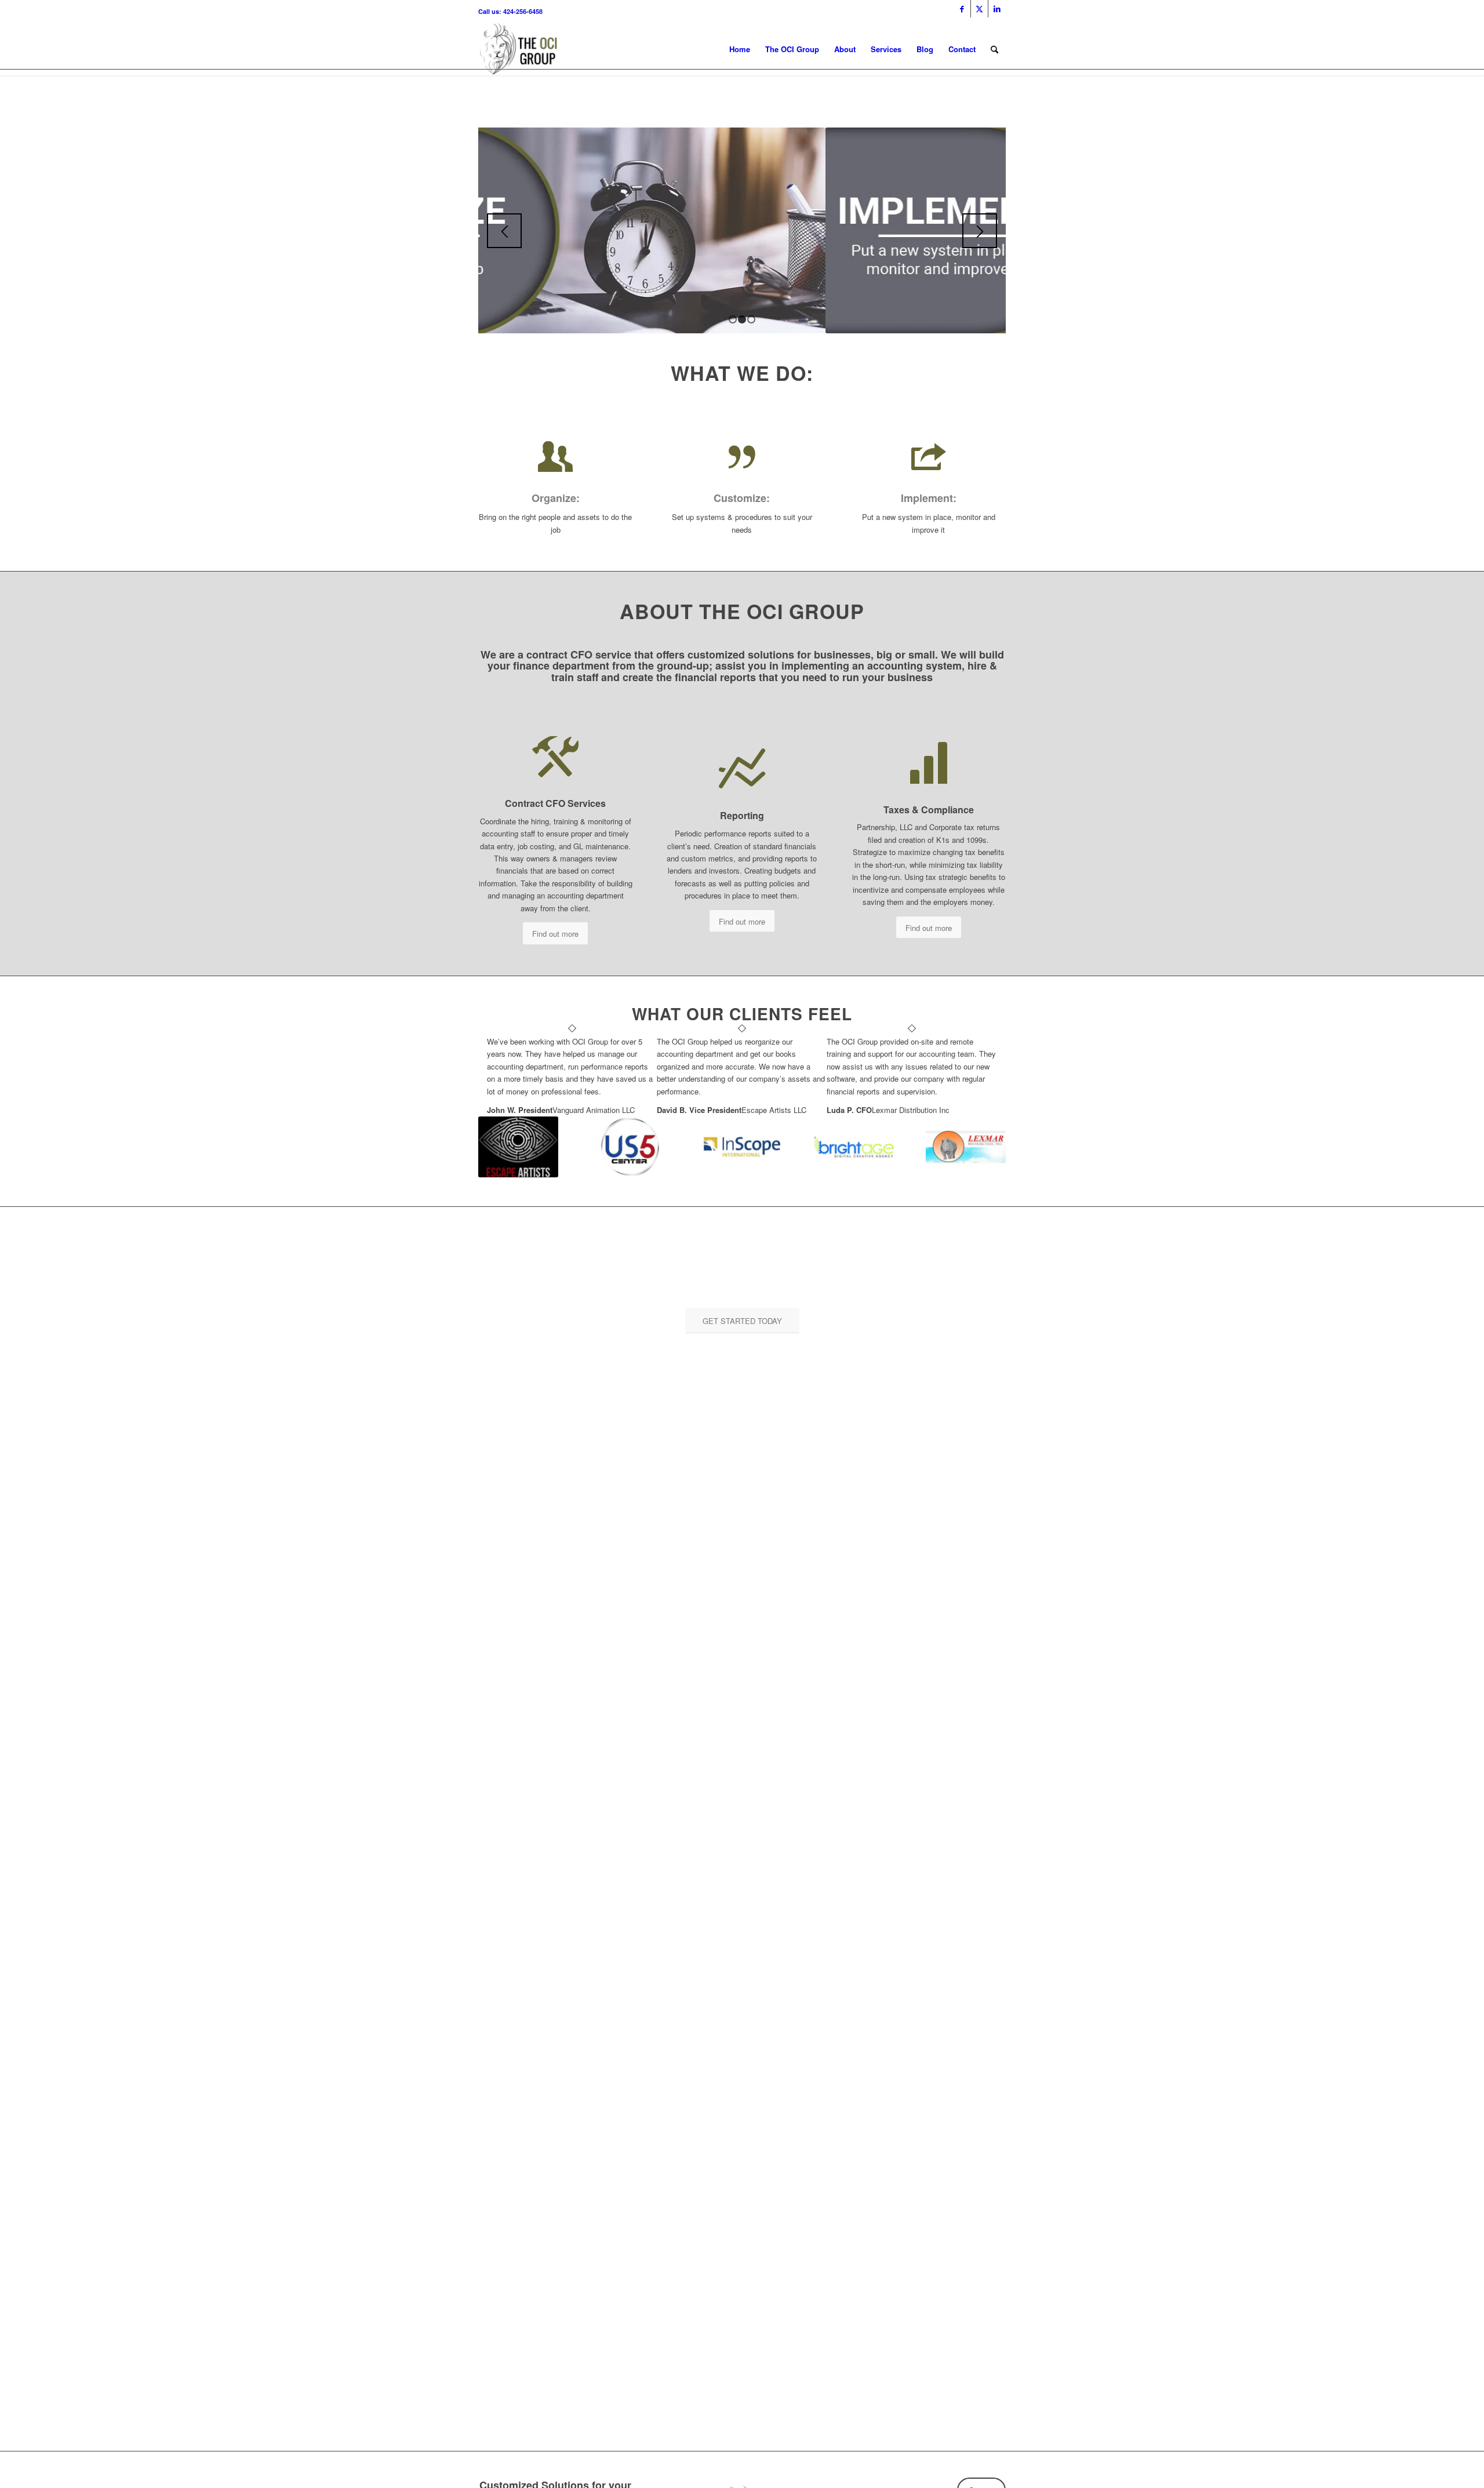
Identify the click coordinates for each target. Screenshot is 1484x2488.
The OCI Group (792, 49)
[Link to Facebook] (962, 9)
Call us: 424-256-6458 (510, 11)
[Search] (994, 49)
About (845, 49)
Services (886, 49)
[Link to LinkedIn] (997, 9)
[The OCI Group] (519, 49)
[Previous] (504, 231)
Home (740, 49)
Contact (962, 49)
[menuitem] (994, 49)
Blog (925, 49)
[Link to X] (979, 9)
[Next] (980, 231)
